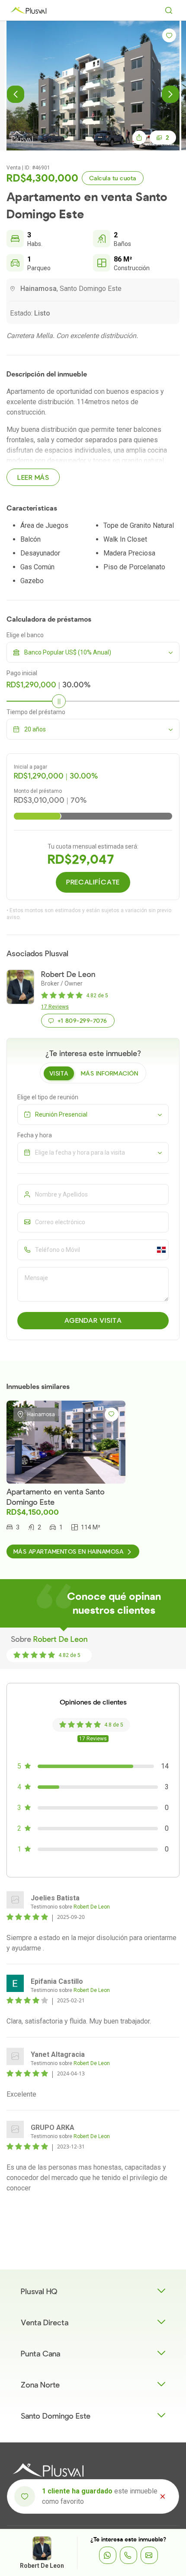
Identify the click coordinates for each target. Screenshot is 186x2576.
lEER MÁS (33, 478)
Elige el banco (25, 635)
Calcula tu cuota (113, 178)
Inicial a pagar (30, 767)
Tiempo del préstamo (36, 712)
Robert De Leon (42, 2566)
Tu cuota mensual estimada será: (93, 846)
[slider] (59, 701)
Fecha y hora (35, 1135)
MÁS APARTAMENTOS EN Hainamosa (68, 1552)
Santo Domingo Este (56, 2416)
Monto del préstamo (38, 791)
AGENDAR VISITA (93, 1321)
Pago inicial (22, 673)
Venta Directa (45, 2323)
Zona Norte (40, 2385)
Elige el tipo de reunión (48, 1097)
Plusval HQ (39, 2292)
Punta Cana (40, 2354)
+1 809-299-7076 (82, 1021)
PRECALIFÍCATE (93, 882)
